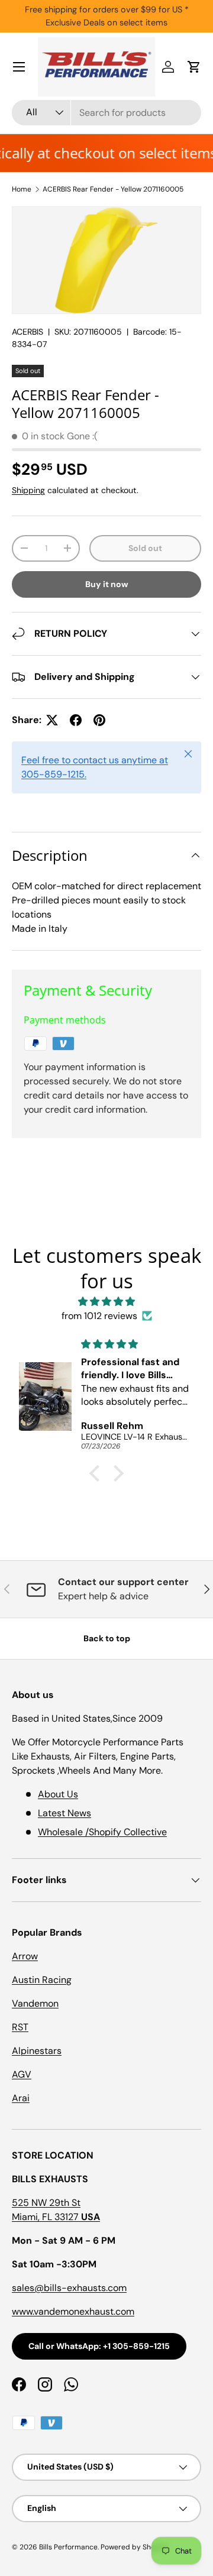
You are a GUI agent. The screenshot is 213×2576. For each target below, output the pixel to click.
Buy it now (107, 584)
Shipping (28, 490)
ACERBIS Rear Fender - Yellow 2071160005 (113, 189)
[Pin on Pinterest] (99, 720)
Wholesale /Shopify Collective (102, 1832)
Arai (21, 2098)
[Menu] (19, 67)
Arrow (25, 1956)
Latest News (64, 1813)
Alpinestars (37, 2051)
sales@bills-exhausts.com (69, 2288)
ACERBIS (28, 332)
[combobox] (106, 113)
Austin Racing (42, 1980)
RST (20, 2027)
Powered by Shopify (134, 2547)
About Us (58, 1794)
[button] (194, 67)
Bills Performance (68, 2547)
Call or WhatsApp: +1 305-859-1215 (99, 2346)
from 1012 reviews (99, 1316)
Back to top (107, 1638)
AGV (22, 2074)
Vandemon (35, 2003)
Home (22, 189)
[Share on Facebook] (76, 720)
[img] (106, 1302)
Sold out (145, 548)
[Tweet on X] (52, 720)
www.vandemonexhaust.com (73, 2311)
